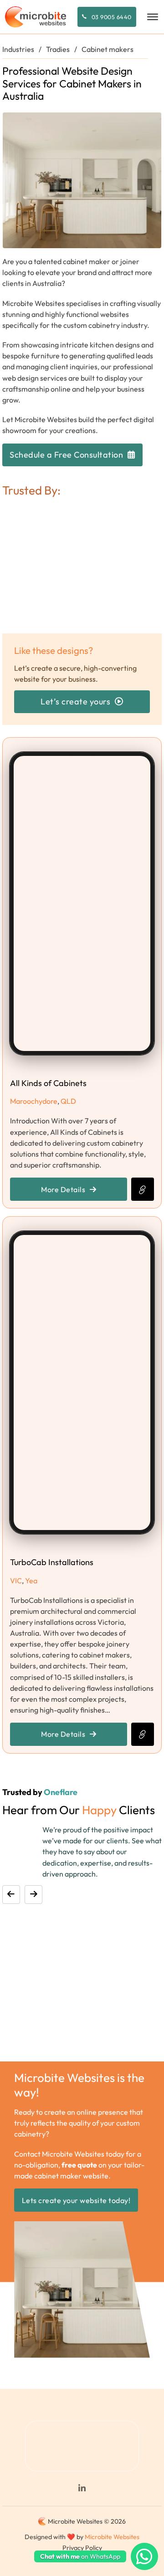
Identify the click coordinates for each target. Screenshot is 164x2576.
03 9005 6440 (112, 17)
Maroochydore (34, 1101)
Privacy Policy (82, 2548)
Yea (31, 1581)
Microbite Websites (112, 2537)
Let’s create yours (75, 701)
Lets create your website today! (76, 2200)
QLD (68, 1101)
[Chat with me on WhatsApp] (144, 2556)
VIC (16, 1581)
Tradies (58, 49)
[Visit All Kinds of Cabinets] (143, 1189)
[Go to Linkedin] (82, 2489)
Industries (18, 49)
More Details (63, 1189)
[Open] (153, 17)
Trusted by (40, 1792)
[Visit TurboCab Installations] (143, 1734)
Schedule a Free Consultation (66, 455)
